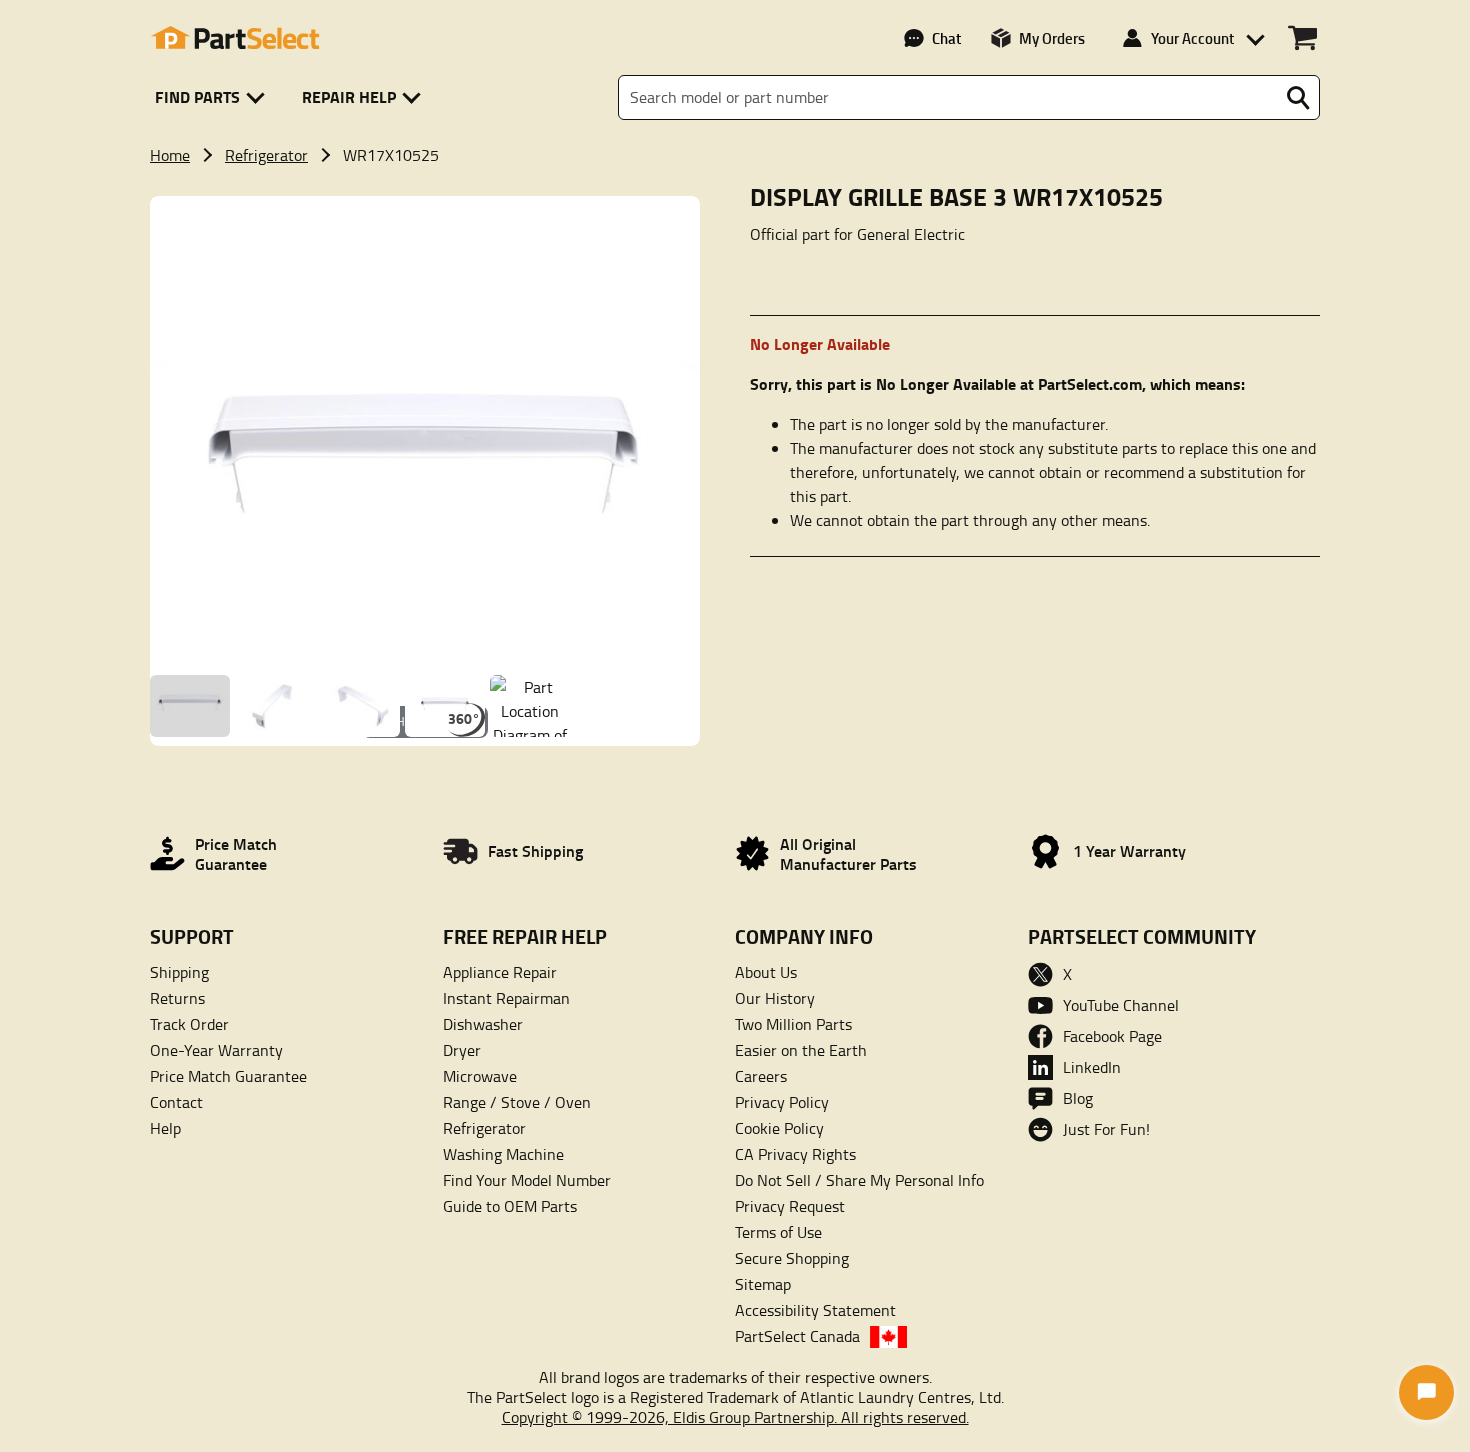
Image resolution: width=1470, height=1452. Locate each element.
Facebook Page (1112, 1036)
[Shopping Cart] (1302, 38)
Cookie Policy (779, 1128)
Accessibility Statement (815, 1310)
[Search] (1298, 98)
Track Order (189, 1024)
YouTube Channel (1121, 1005)
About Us (766, 972)
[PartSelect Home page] (235, 38)
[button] (213, 97)
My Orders (1052, 38)
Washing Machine (503, 1154)
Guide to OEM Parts (510, 1206)
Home (170, 155)
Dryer (462, 1050)
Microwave (480, 1076)
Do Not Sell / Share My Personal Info (859, 1180)
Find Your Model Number (527, 1180)
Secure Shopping (792, 1258)
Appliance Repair (500, 972)
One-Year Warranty (216, 1050)
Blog (1078, 1098)
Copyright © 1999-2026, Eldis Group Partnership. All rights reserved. (735, 1417)
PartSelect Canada (797, 1336)
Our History (775, 998)
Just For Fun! (1106, 1129)
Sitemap (763, 1284)
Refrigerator (266, 155)
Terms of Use (778, 1232)
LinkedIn (1092, 1067)
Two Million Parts (793, 1024)
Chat (946, 38)
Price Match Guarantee (228, 1076)
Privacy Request (790, 1206)
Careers (761, 1076)
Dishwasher (483, 1024)
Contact (176, 1102)
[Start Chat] (1426, 1392)
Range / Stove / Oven (517, 1102)
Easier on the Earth (801, 1050)
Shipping (179, 972)
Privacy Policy (782, 1102)
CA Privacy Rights (795, 1154)
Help (165, 1128)
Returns (177, 998)
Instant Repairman (506, 998)
